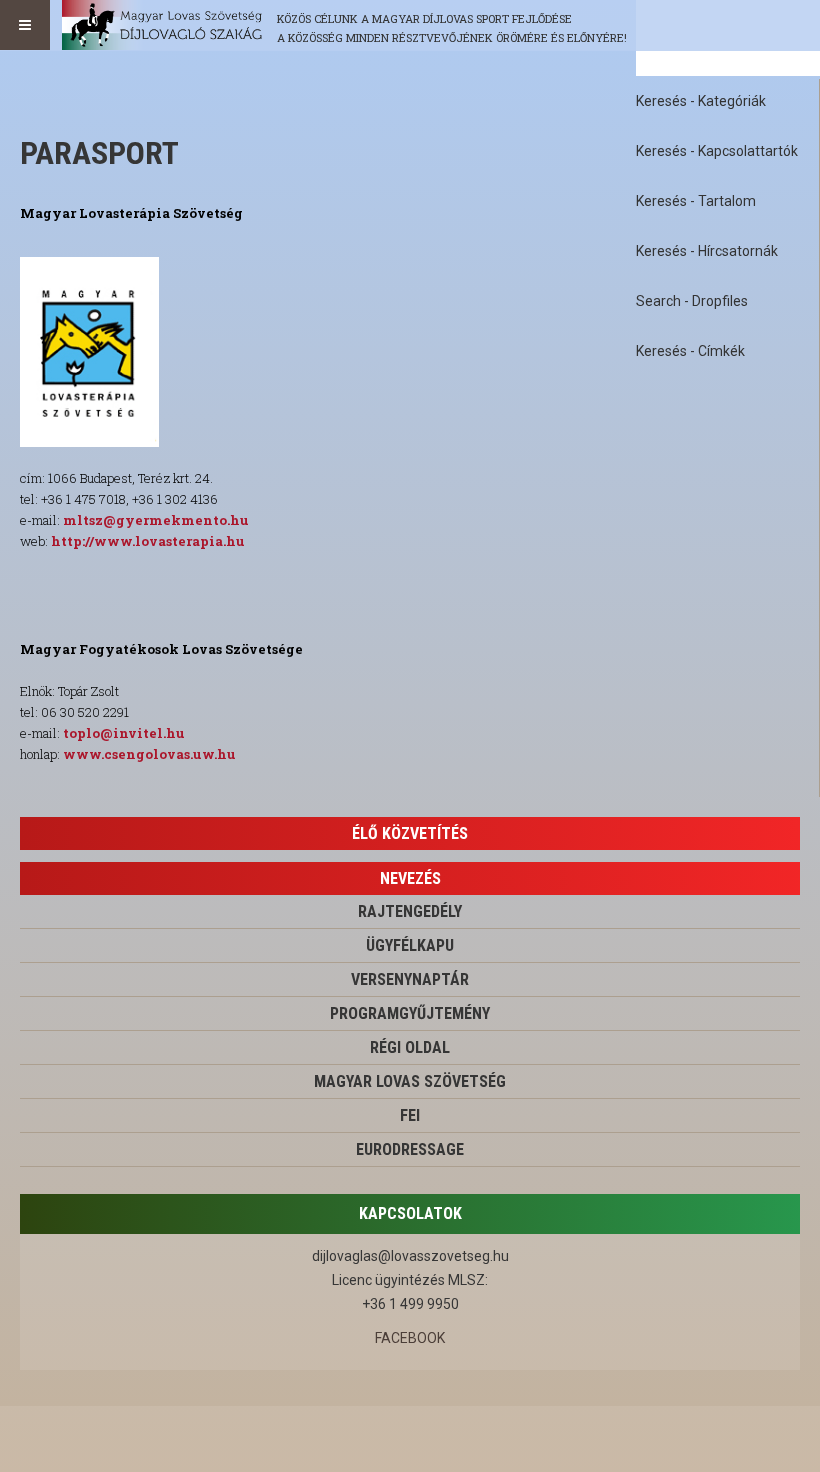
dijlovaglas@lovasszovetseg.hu (410, 1256)
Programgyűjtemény (410, 1013)
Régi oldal (410, 1047)
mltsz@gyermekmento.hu (156, 520)
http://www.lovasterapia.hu (148, 541)
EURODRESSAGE (410, 1149)
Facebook (410, 1338)
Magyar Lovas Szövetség (410, 1081)
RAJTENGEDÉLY (410, 911)
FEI (410, 1115)
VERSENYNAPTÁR (410, 979)
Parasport (99, 153)
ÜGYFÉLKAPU (410, 945)
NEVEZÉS (410, 878)
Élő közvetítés (410, 833)
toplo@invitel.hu (124, 733)
